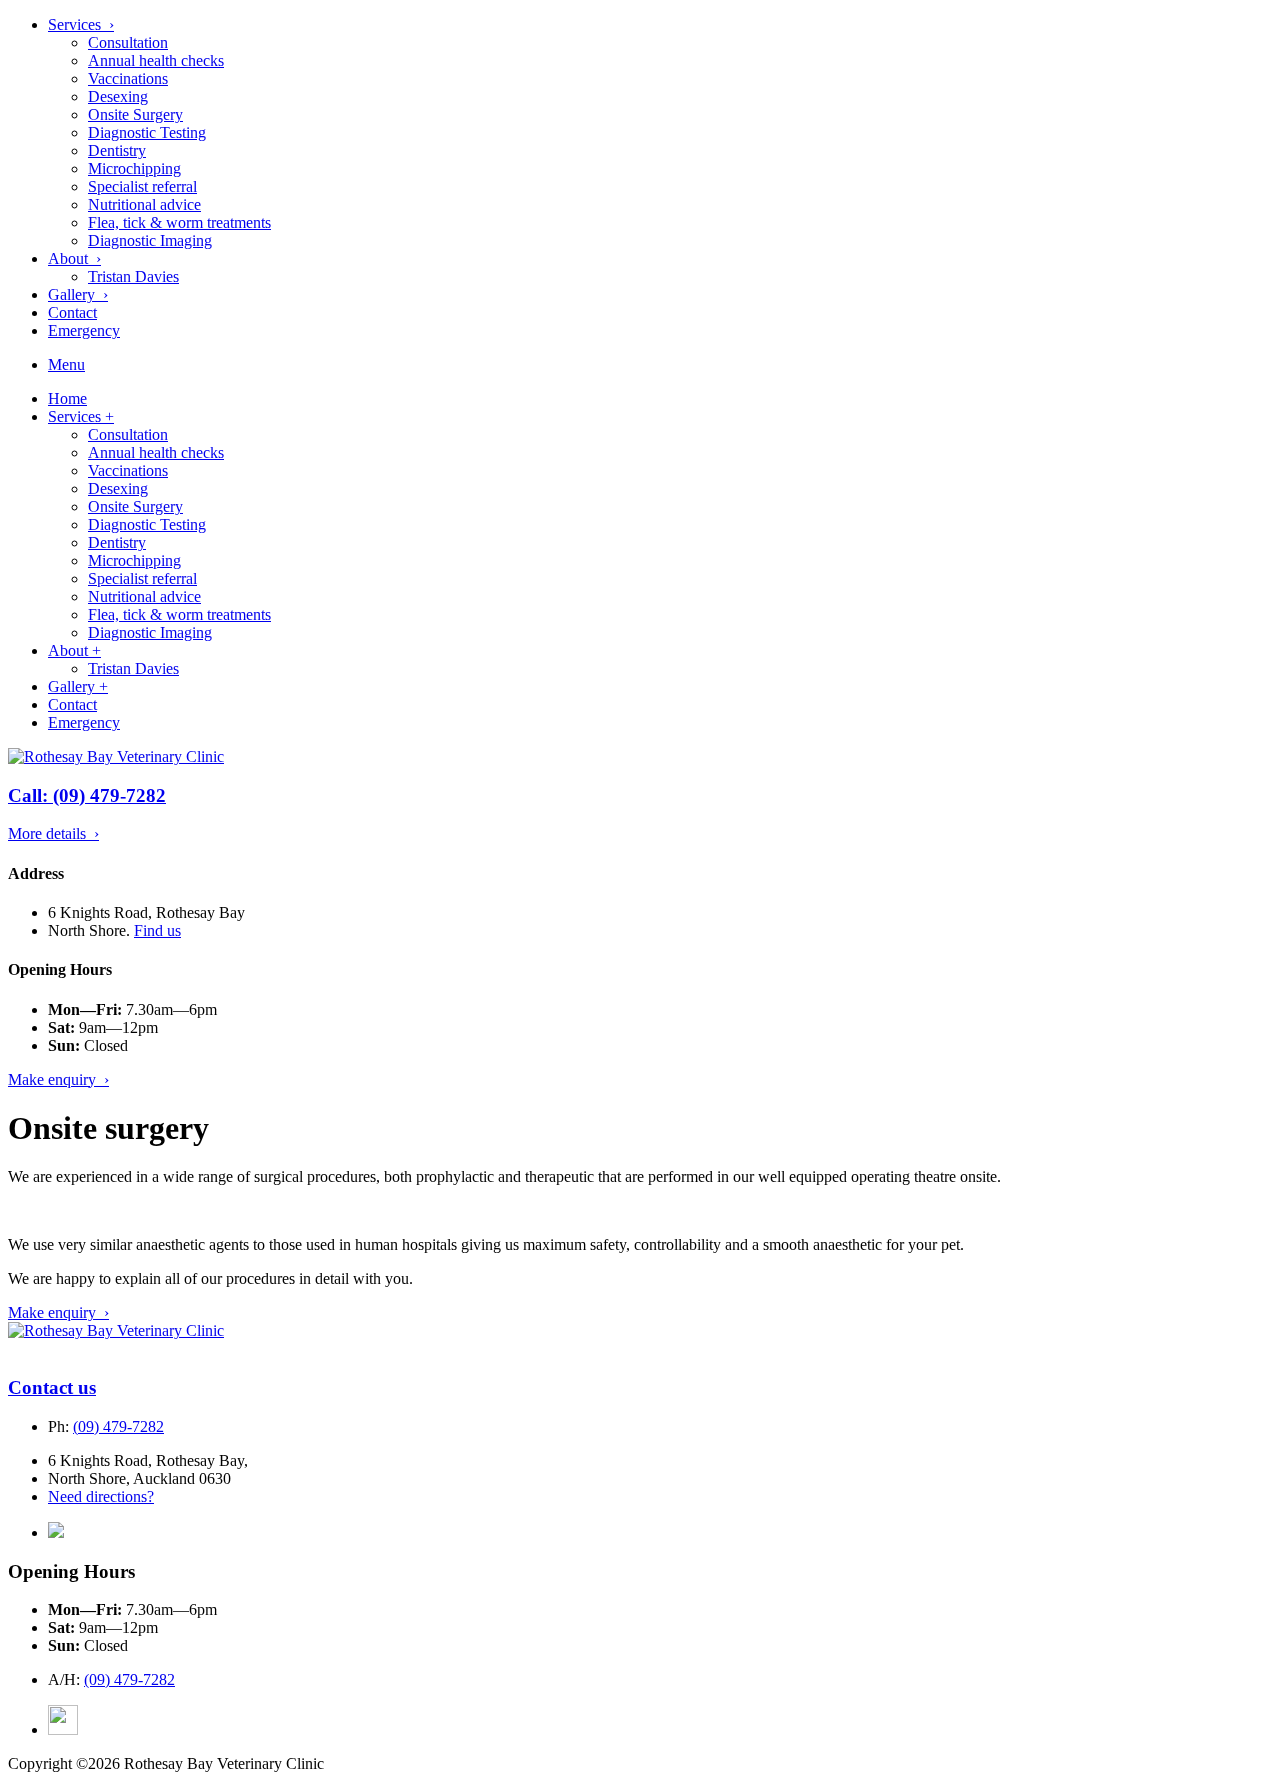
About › (74, 258)
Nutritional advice (144, 204)
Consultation (128, 42)
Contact (72, 312)
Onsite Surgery (135, 114)
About (74, 650)
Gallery (78, 686)
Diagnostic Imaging (150, 240)
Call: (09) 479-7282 (87, 795)
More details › (53, 833)
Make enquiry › (58, 1079)
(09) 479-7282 (118, 1426)
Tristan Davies (133, 276)
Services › (81, 24)
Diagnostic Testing (147, 132)
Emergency (84, 330)
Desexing (118, 96)
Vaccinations (128, 78)
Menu (66, 364)
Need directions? (101, 1496)
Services (81, 416)
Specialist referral (142, 186)
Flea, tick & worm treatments (179, 222)
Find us (157, 930)
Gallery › (78, 294)
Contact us (52, 1387)
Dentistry (117, 150)
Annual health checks (156, 60)
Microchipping (134, 168)
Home (67, 398)
